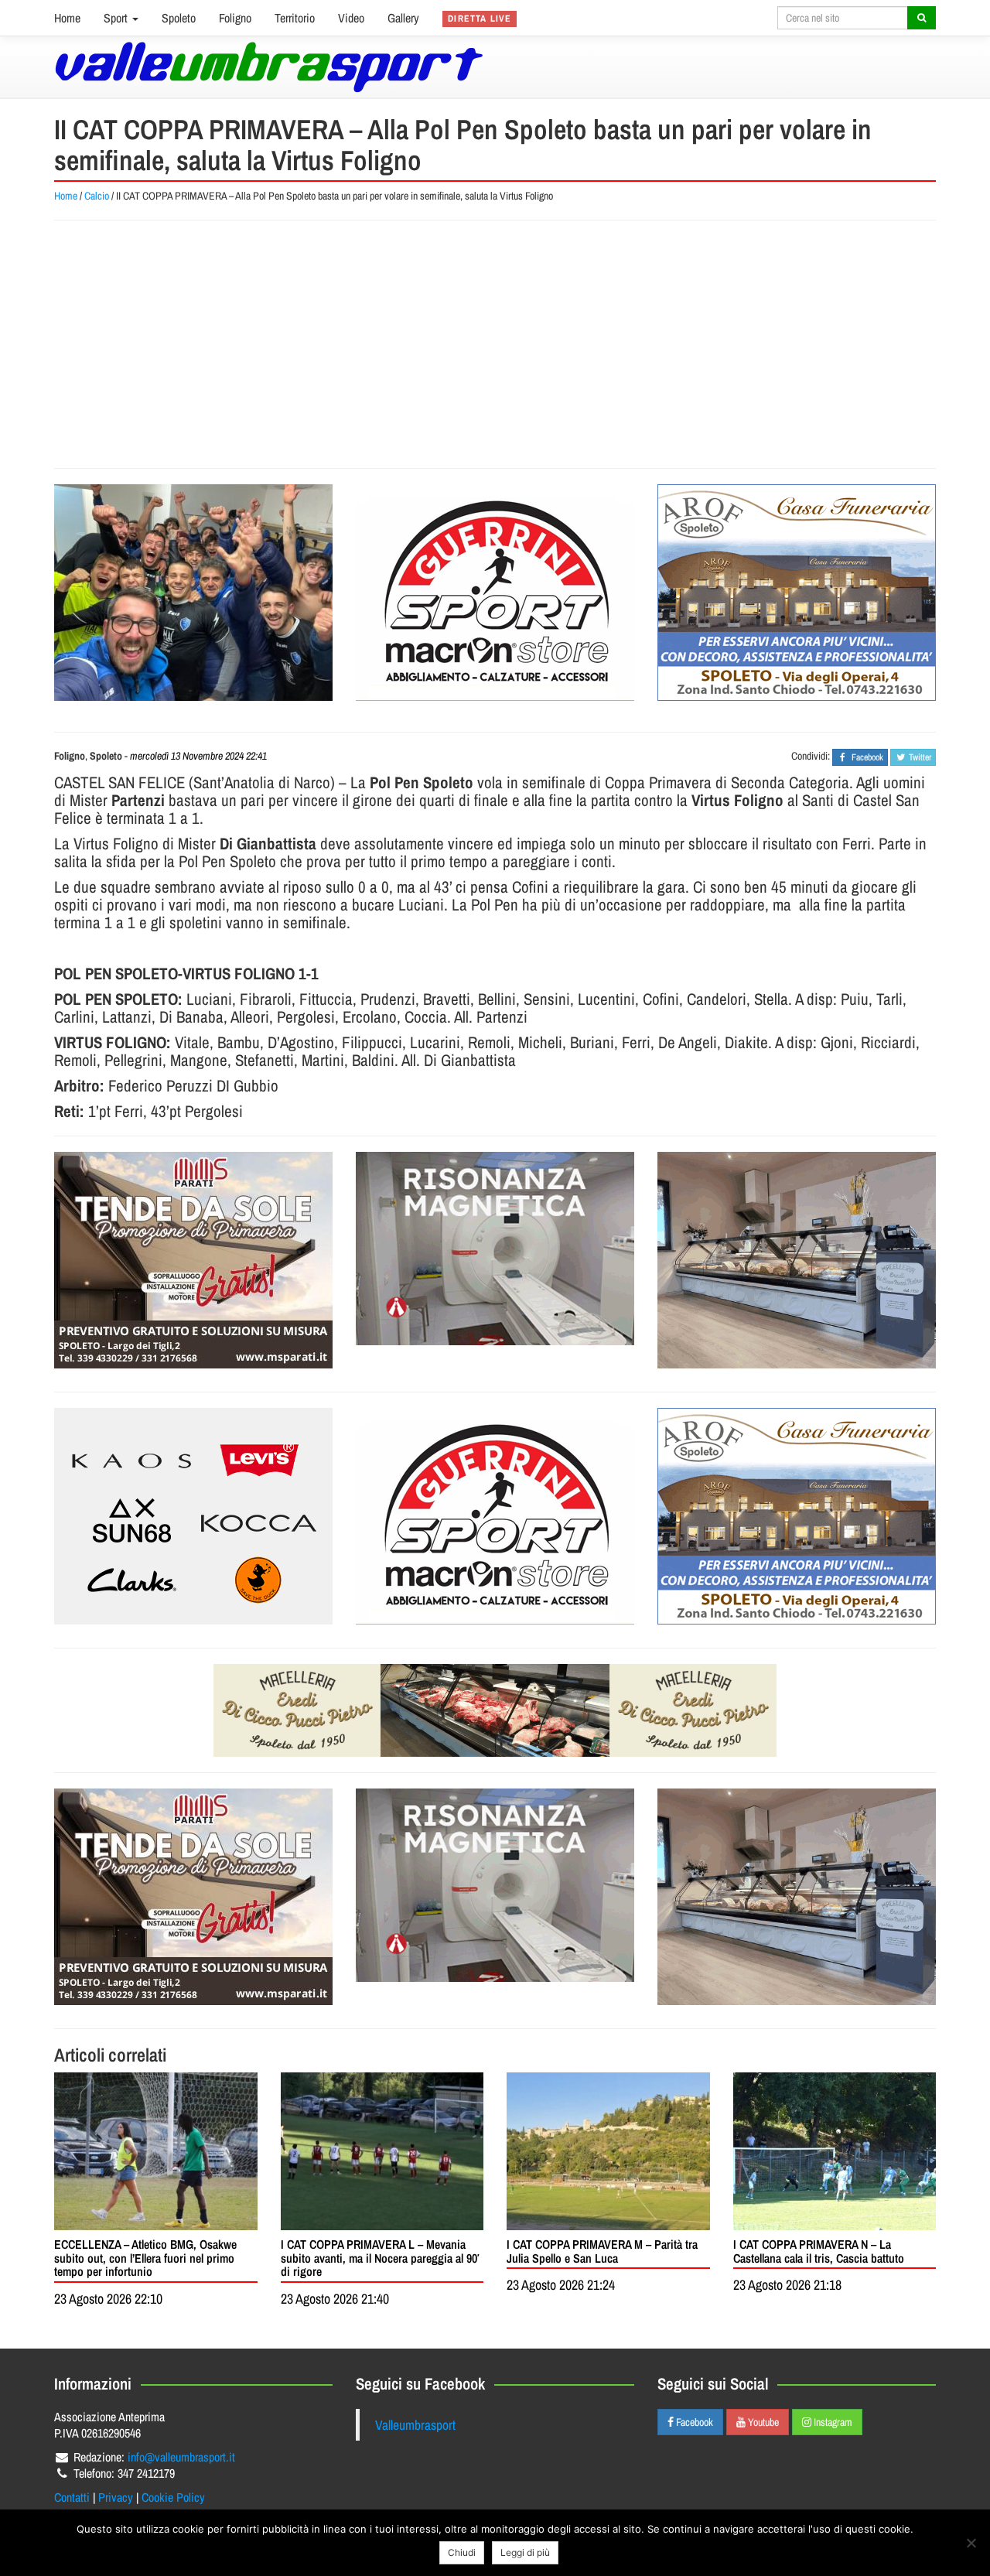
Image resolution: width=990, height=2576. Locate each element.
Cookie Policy (173, 2497)
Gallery (403, 18)
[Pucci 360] (797, 1260)
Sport (117, 18)
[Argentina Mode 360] (193, 1516)
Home (67, 18)
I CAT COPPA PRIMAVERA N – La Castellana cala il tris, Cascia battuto (819, 2251)
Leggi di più (525, 2552)
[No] (971, 2543)
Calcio (97, 196)
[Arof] (797, 593)
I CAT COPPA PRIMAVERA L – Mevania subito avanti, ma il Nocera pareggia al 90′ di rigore (380, 2258)
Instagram (832, 2422)
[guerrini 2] (495, 593)
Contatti (72, 2497)
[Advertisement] (495, 344)
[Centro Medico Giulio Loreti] (495, 1249)
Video (351, 18)
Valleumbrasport (415, 2425)
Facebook (693, 2422)
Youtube (762, 2422)
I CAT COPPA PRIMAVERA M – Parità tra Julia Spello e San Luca (602, 2251)
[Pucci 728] (495, 1710)
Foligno (235, 18)
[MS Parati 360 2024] (193, 1260)
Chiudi (462, 2552)
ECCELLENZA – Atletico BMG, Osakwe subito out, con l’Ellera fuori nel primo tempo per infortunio (145, 2258)
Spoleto (179, 18)
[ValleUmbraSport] (269, 67)
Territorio (295, 18)
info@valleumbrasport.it (181, 2457)
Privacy (116, 2497)
